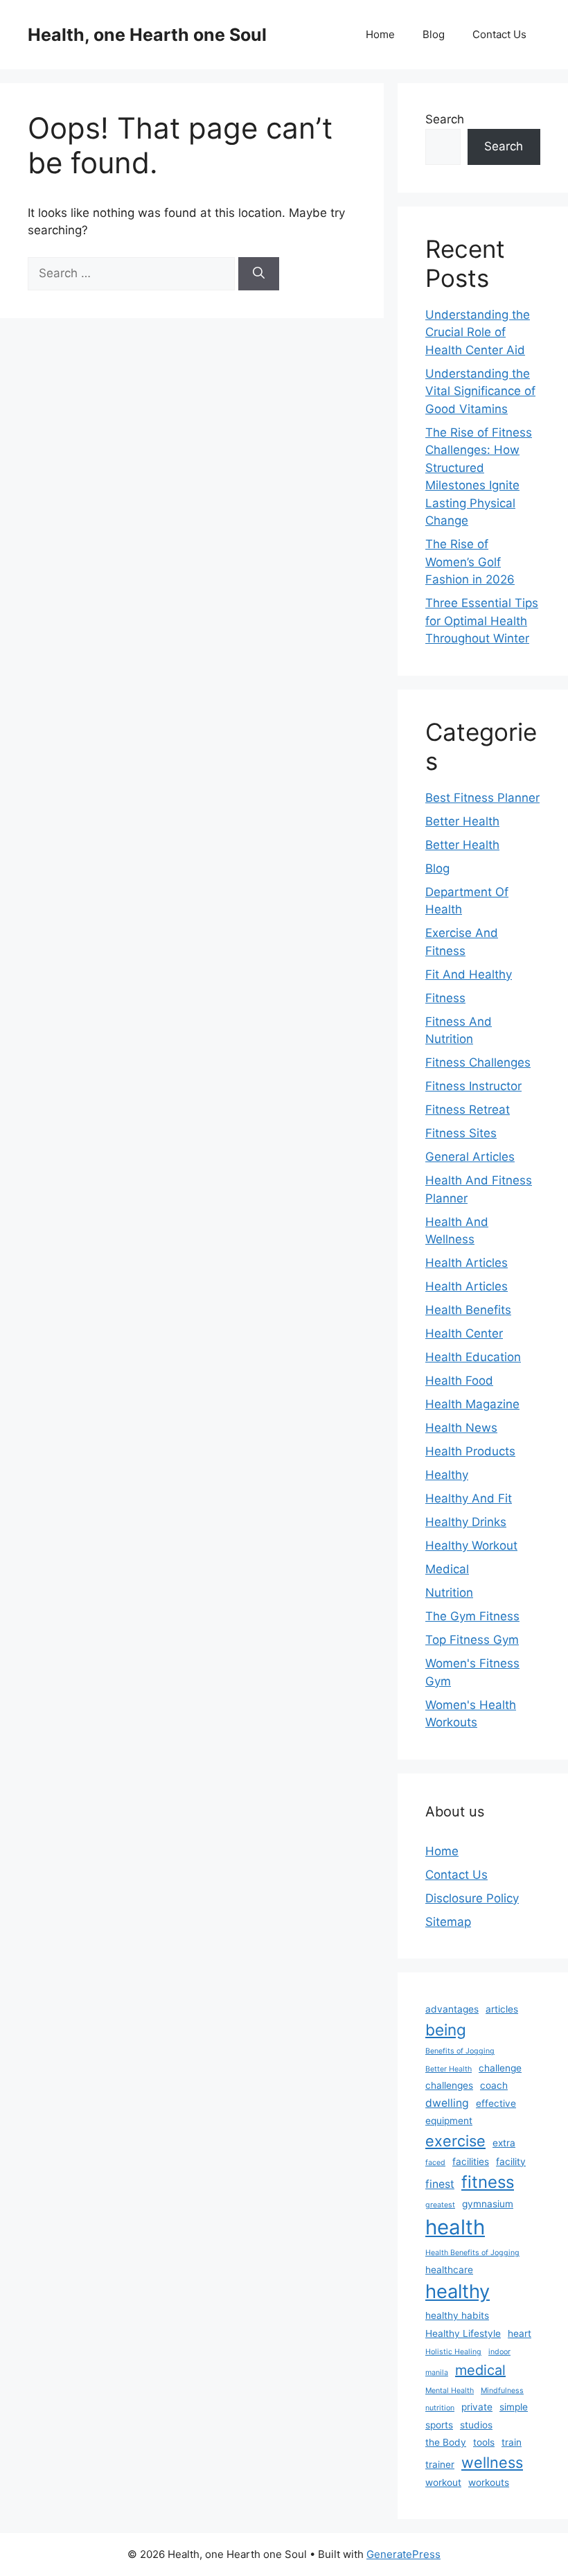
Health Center (464, 1333)
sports (439, 2425)
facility (511, 2162)
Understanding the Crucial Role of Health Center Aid (478, 332)
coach (494, 2085)
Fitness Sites (461, 1133)
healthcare (449, 2270)
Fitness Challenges (478, 1062)
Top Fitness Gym (472, 1640)
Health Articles (467, 1263)
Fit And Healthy (469, 974)
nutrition (440, 2408)
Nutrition (449, 1593)
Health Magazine (472, 1404)
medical (480, 2370)
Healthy (447, 1475)
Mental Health (450, 2391)
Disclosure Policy (472, 1898)
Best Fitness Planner (482, 798)
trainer (440, 2464)
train (512, 2442)
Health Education (473, 1357)
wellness (492, 2462)
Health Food (459, 1381)
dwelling (447, 2103)
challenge (500, 2068)
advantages (452, 2009)
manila (437, 2373)
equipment (449, 2121)
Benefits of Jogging (460, 2051)
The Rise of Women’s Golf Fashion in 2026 (470, 562)
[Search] (259, 274)
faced (435, 2163)
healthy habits (457, 2315)
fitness (488, 2182)
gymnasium (488, 2204)
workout (443, 2482)
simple (514, 2407)
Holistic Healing (453, 2352)
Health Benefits (468, 1310)
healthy (458, 2292)
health (455, 2227)
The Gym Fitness (472, 1616)
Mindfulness (502, 2391)
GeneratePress (403, 2554)
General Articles (470, 1157)
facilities (471, 2162)
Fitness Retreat (468, 1110)
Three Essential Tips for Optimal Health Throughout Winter (482, 621)
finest (440, 2184)
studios (476, 2425)
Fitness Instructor (473, 1086)
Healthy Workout (471, 1545)
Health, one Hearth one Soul (147, 35)
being (446, 2030)
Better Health (462, 821)
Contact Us (499, 34)
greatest (440, 2205)
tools (484, 2442)
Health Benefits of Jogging (472, 2253)
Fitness (445, 998)
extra (504, 2143)
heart (520, 2333)
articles (502, 2009)
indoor (499, 2352)
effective (496, 2103)
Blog (434, 34)
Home (380, 34)
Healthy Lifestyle (463, 2333)
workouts (489, 2482)
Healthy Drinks (466, 1522)
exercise (455, 2141)
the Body (446, 2442)
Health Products (470, 1451)
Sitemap (448, 1922)
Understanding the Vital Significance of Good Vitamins (480, 391)
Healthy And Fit (469, 1498)
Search (445, 119)
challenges (449, 2085)
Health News (461, 1428)
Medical (447, 1569)
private (477, 2407)
